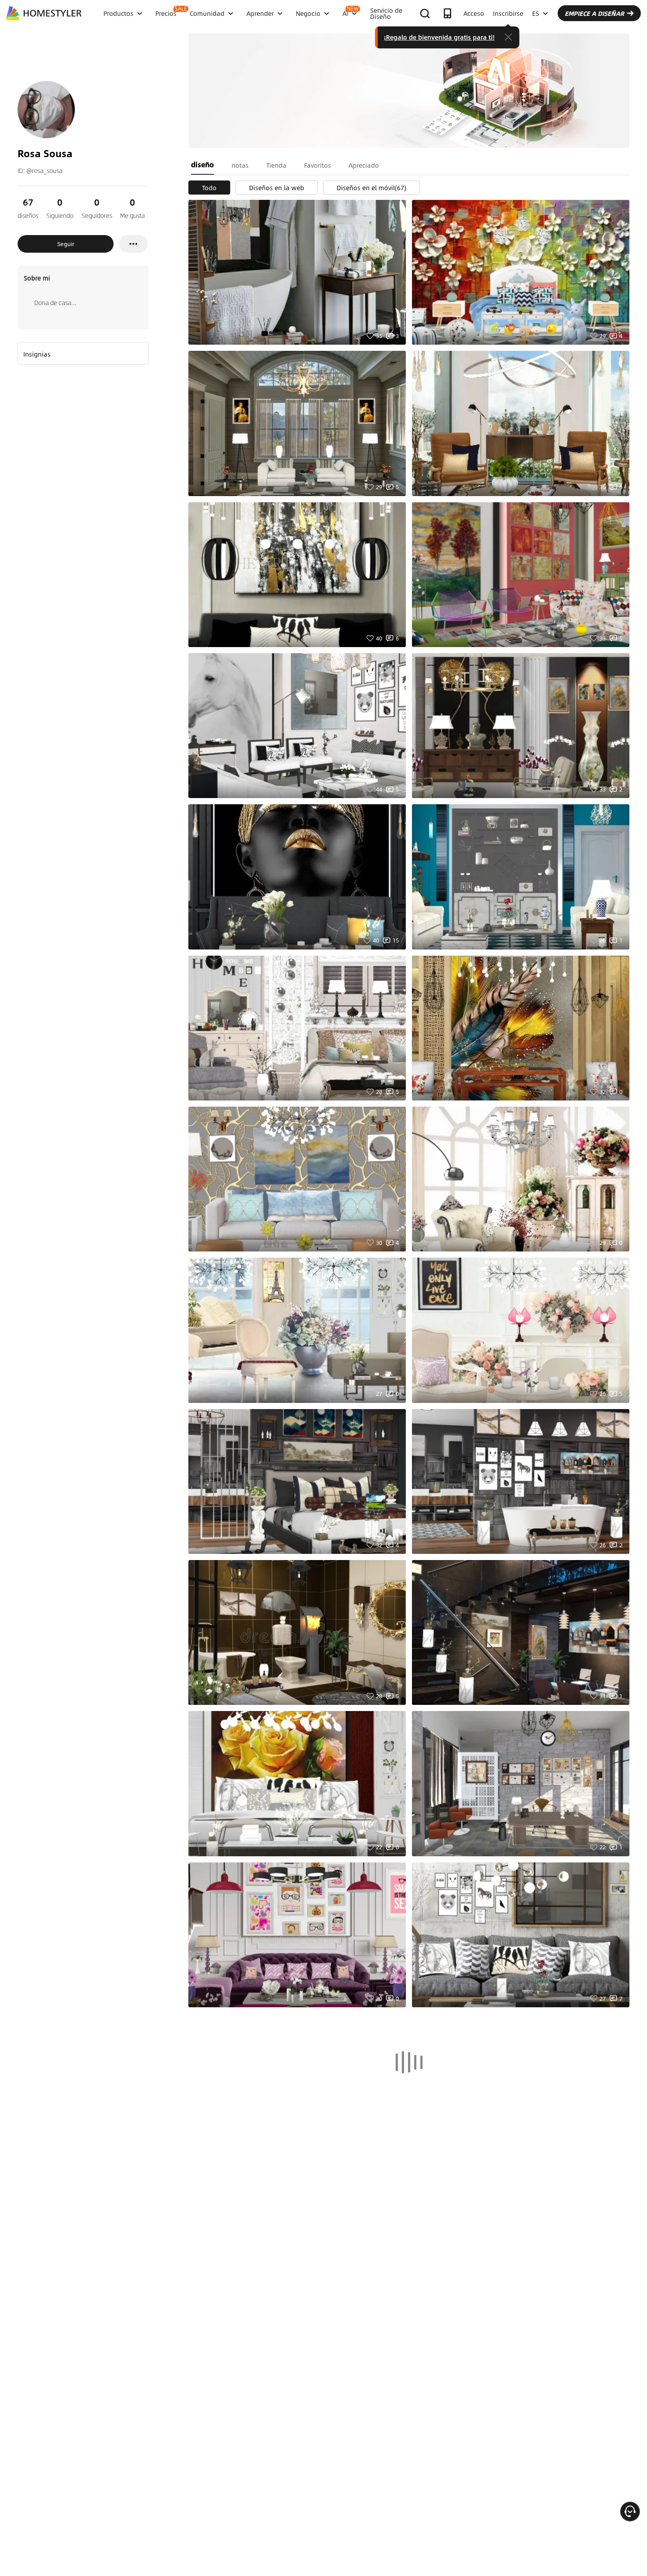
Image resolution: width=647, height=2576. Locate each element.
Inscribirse (508, 13)
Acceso (474, 13)
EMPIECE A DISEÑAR (594, 13)
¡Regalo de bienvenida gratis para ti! (439, 37)
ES (536, 13)
